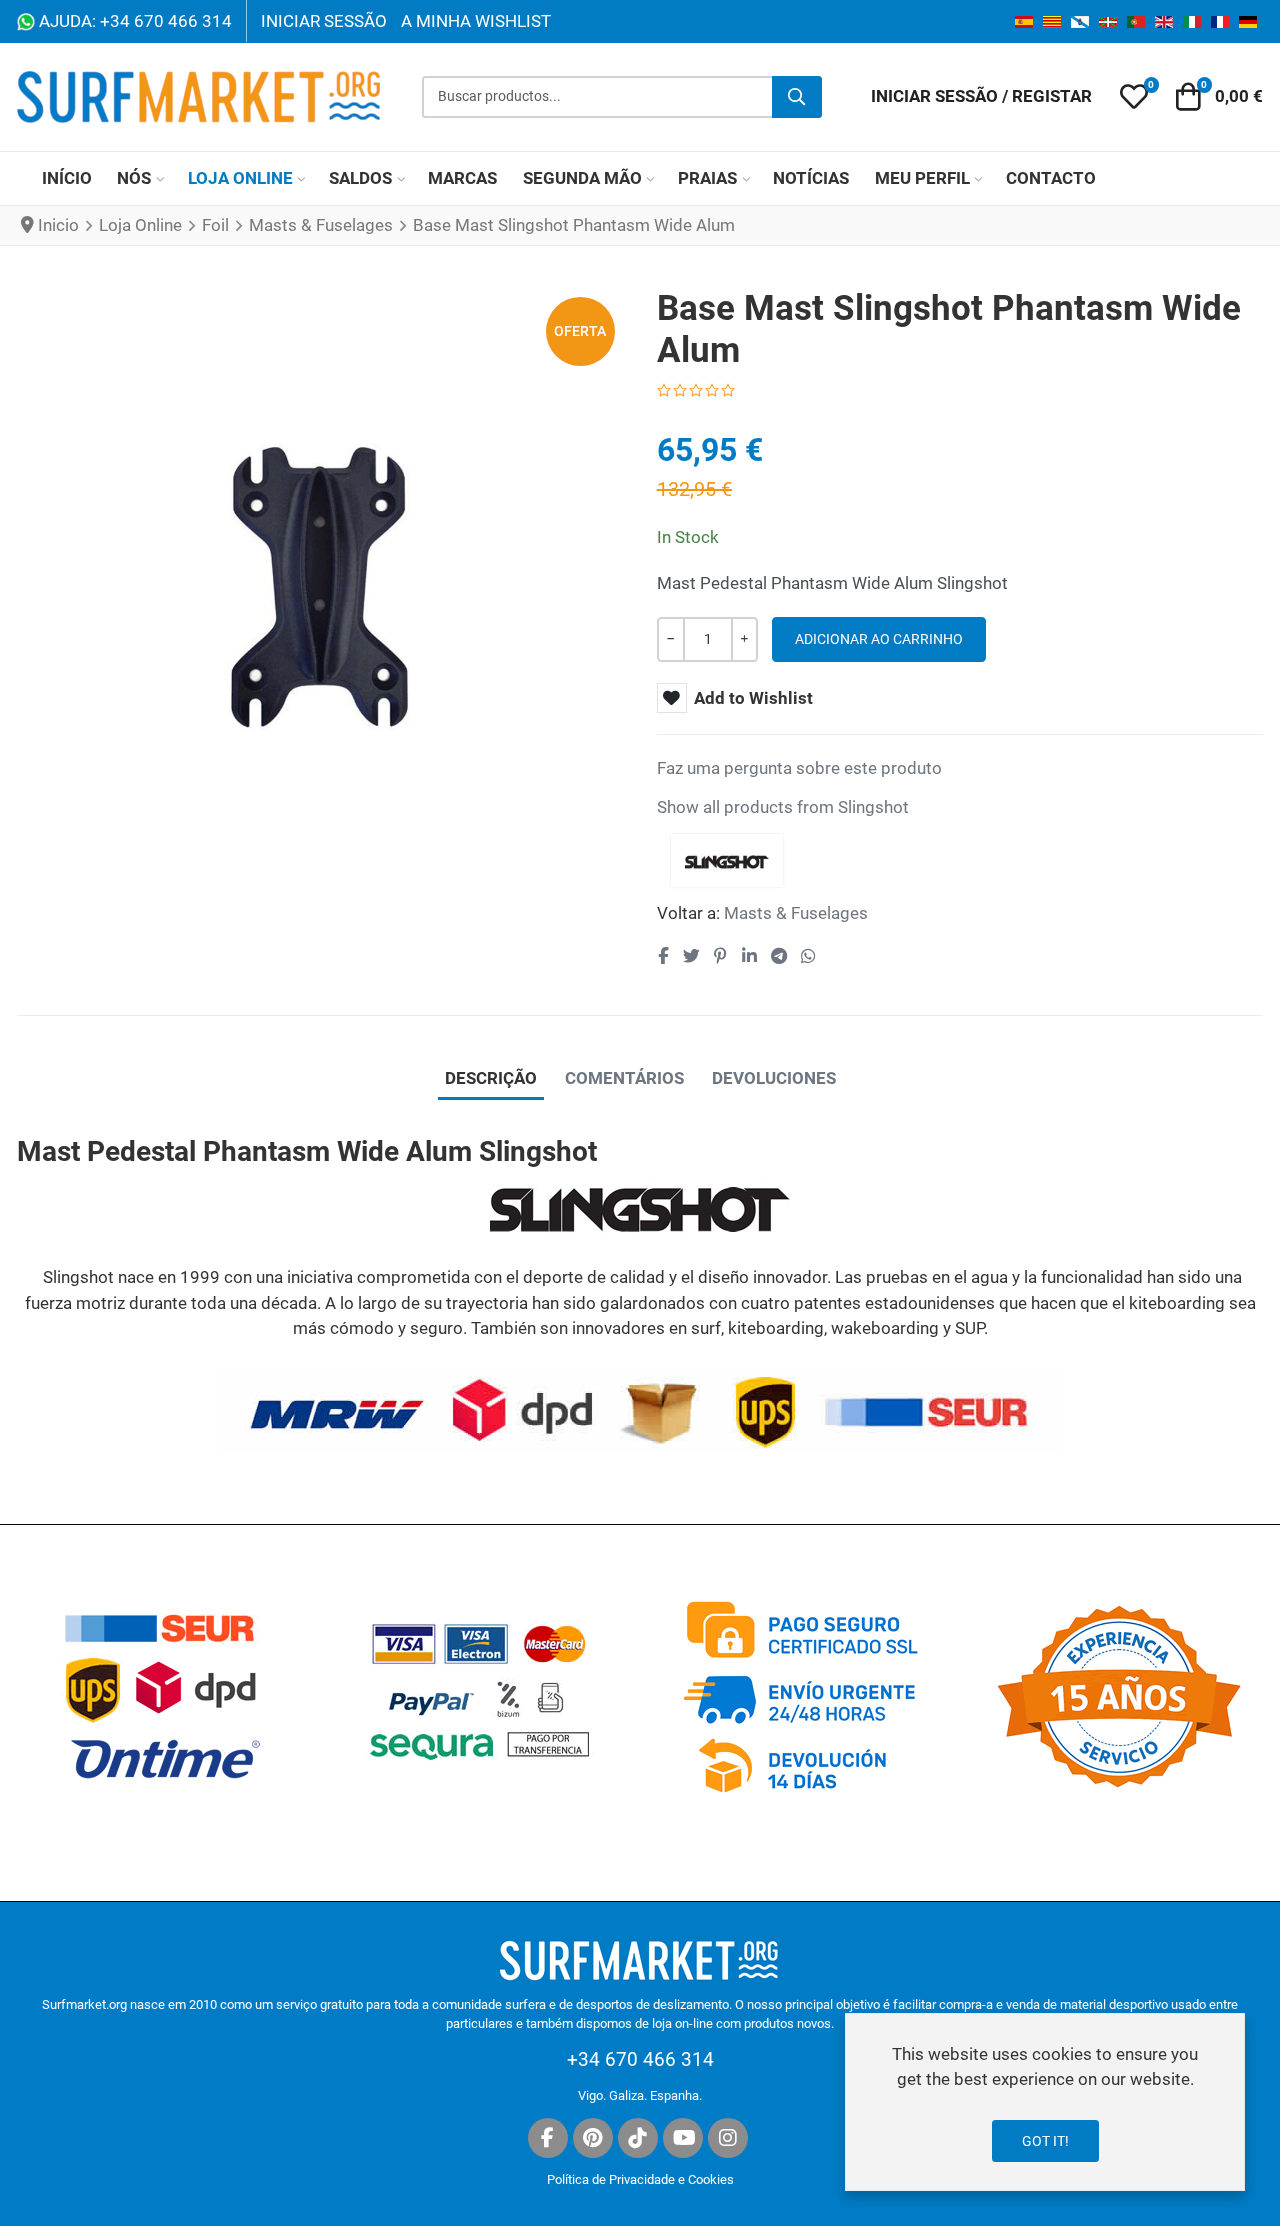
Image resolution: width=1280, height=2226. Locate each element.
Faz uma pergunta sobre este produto (799, 768)
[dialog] (1045, 2102)
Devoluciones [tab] (774, 1078)
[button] (1134, 97)
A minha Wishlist (476, 21)
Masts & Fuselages (796, 913)
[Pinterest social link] (720, 957)
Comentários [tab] (624, 1078)
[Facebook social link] (663, 957)
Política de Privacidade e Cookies (640, 2179)
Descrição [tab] (491, 1078)
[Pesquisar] (797, 97)
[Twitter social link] (691, 957)
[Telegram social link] (778, 957)
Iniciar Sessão (324, 21)
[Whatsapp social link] (809, 957)
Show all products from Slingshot (783, 807)
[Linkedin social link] (749, 957)
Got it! (1045, 2141)
